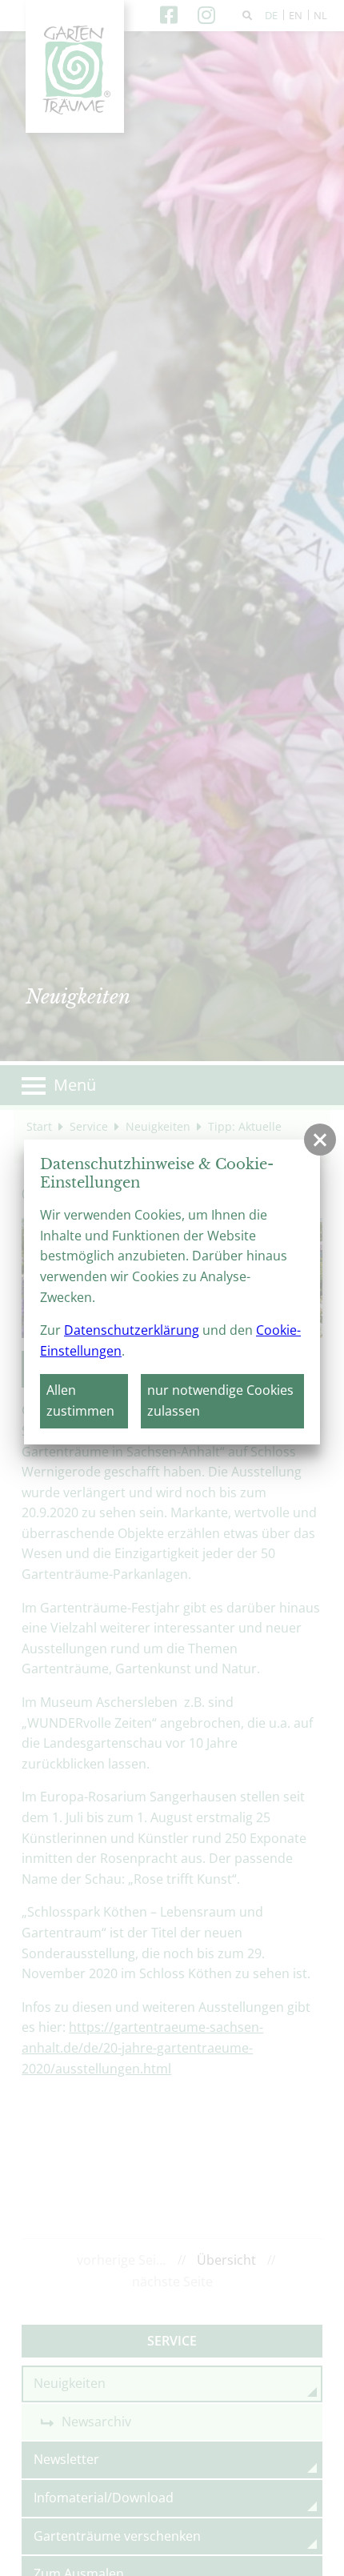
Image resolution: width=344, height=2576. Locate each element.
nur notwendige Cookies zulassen (220, 1400)
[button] (320, 1140)
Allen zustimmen (80, 1400)
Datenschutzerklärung (132, 1330)
